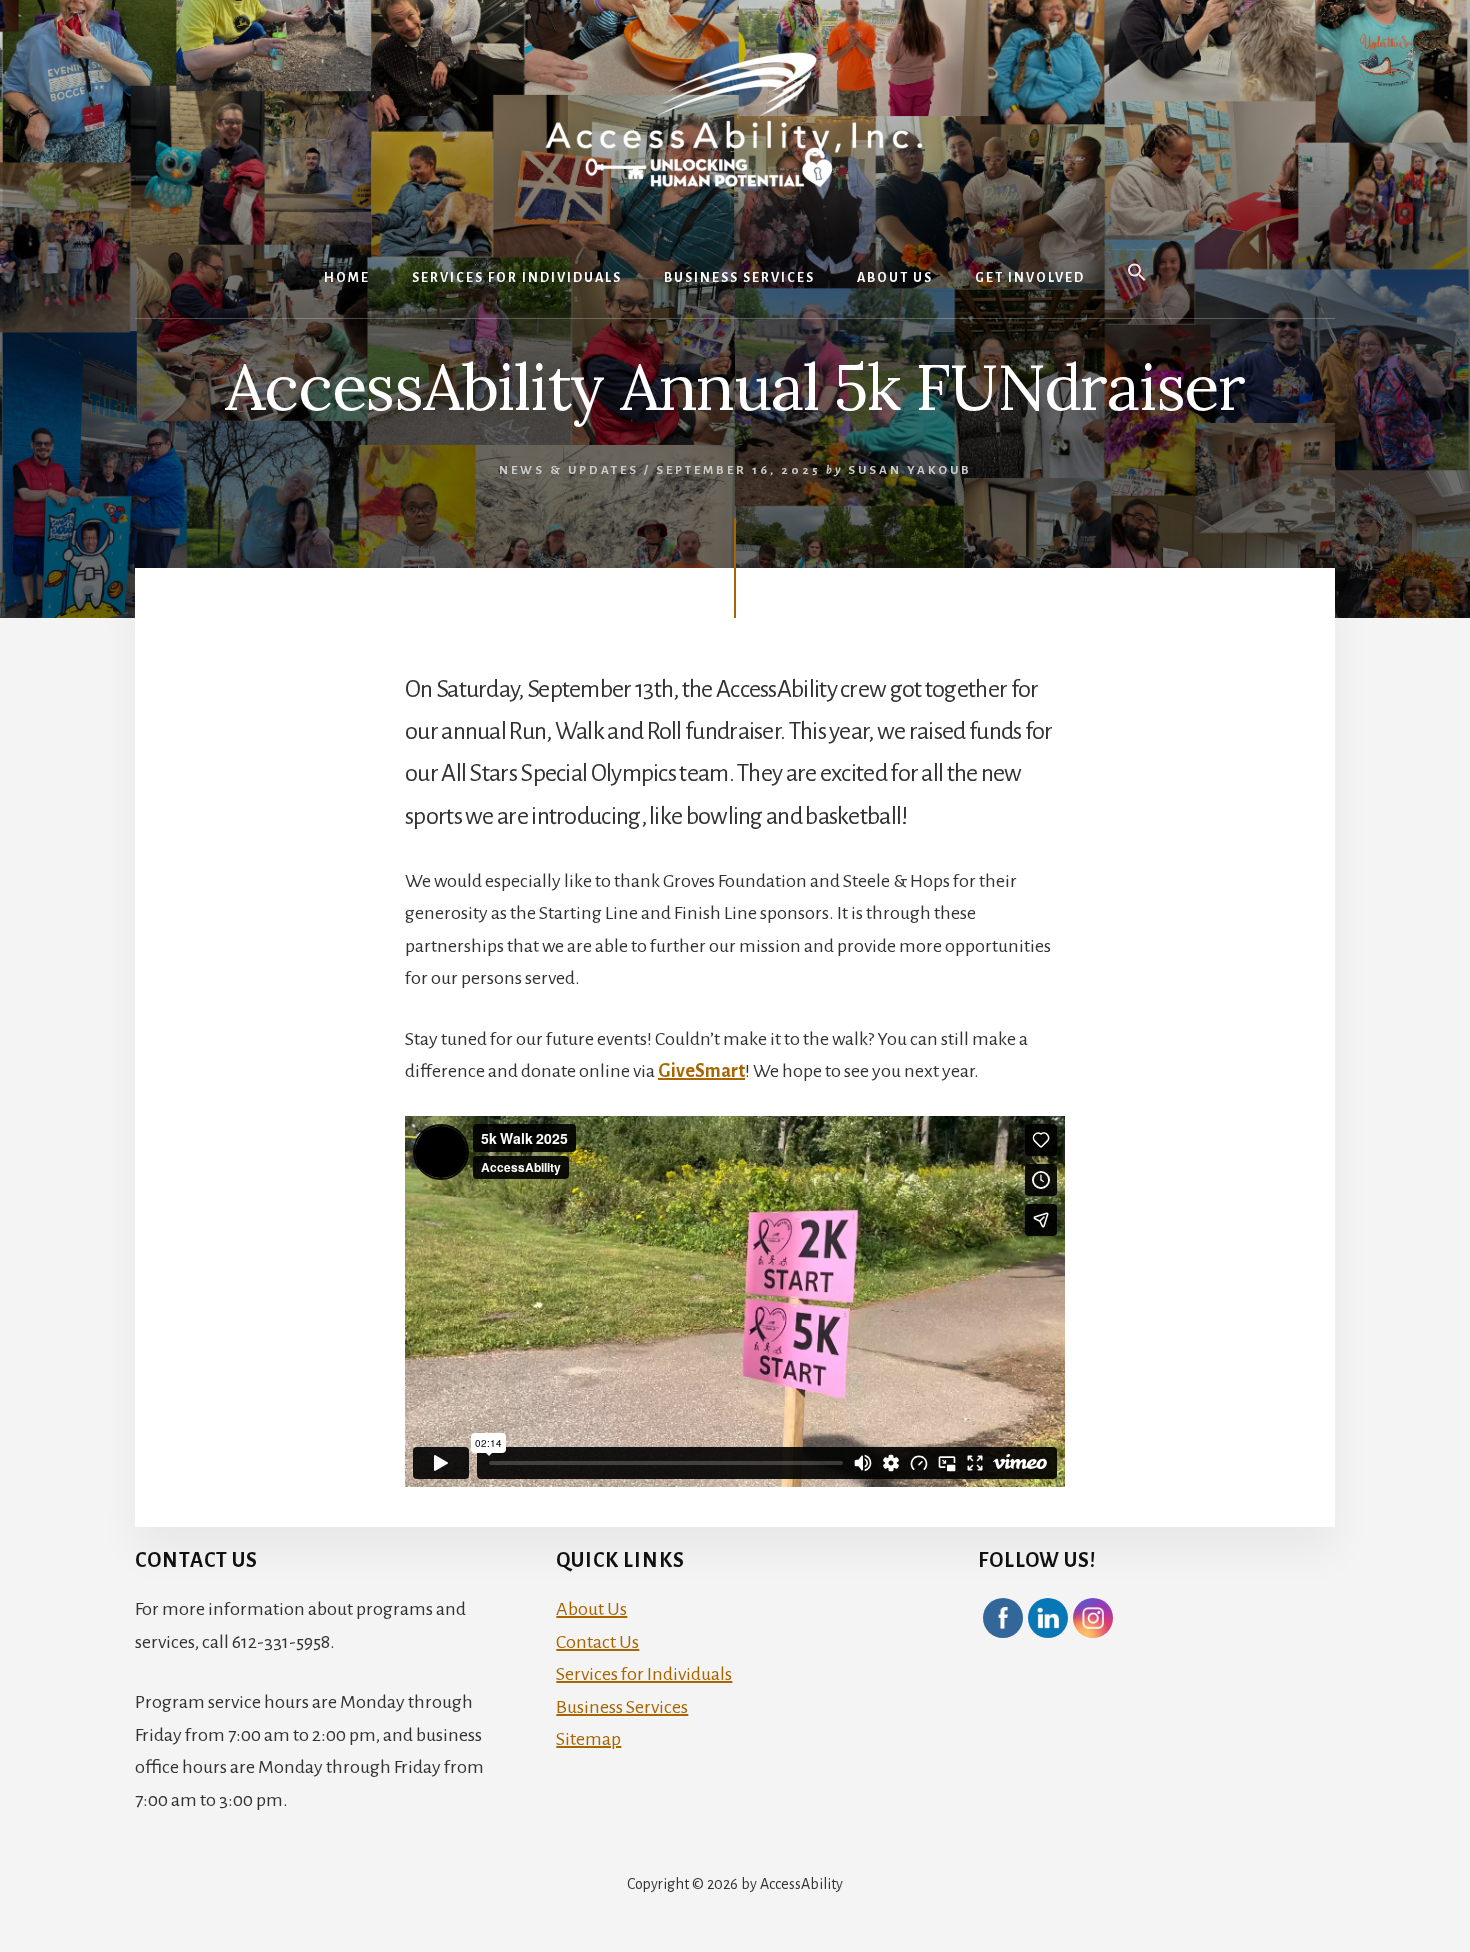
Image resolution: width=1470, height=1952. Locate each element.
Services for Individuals (644, 1674)
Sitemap (588, 1739)
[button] (1137, 274)
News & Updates (569, 470)
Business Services (622, 1707)
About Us (591, 1609)
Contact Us (597, 1642)
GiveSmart (701, 1071)
